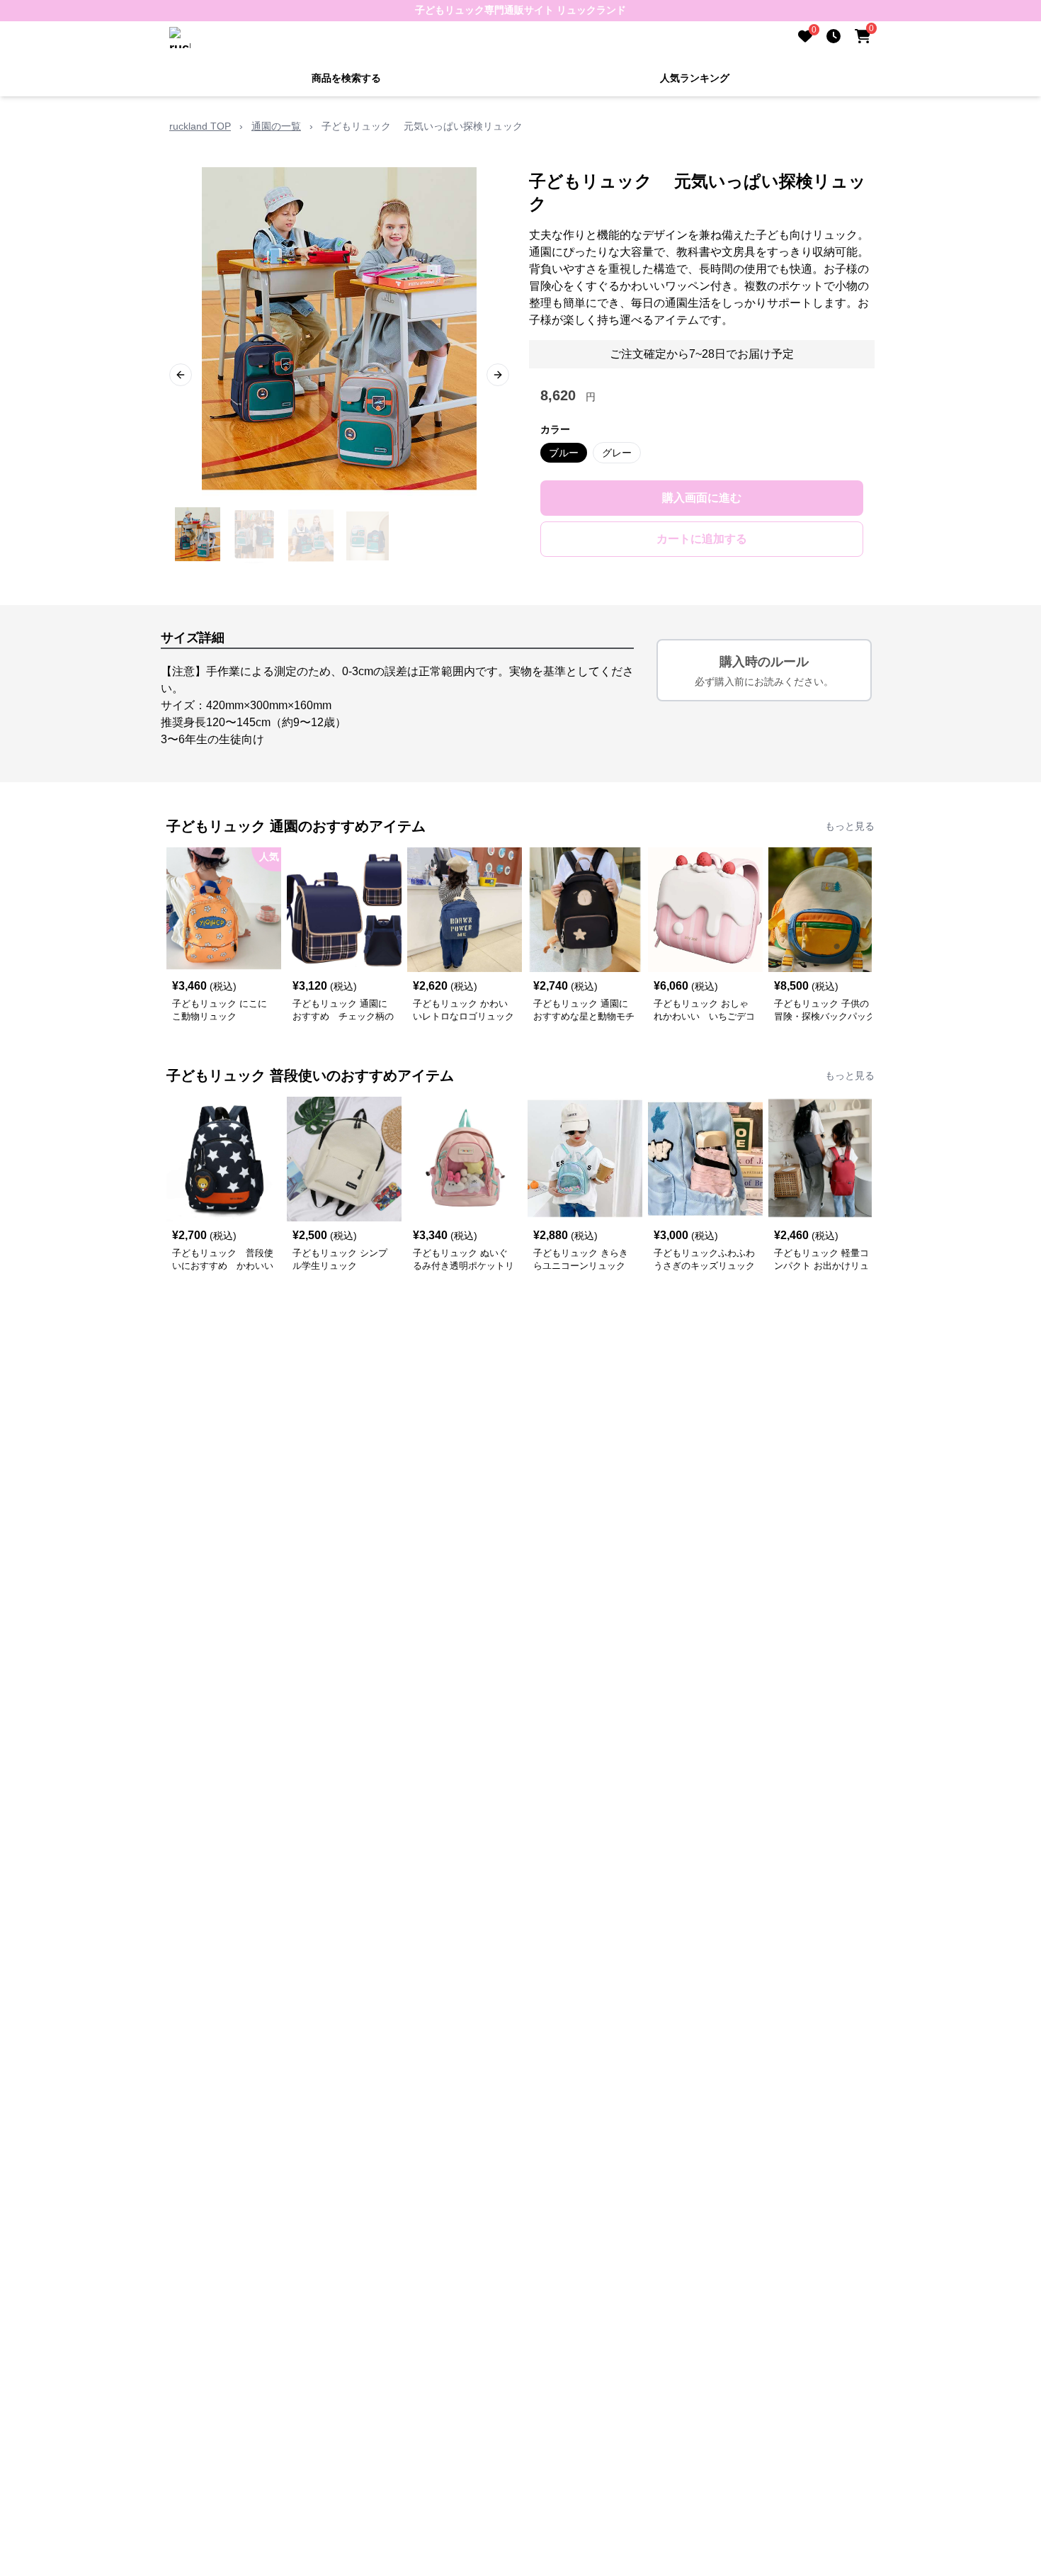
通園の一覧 (276, 126)
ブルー (564, 453)
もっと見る (850, 826)
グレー (617, 453)
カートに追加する (702, 539)
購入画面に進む (702, 498)
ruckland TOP (200, 126)
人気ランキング (695, 78)
